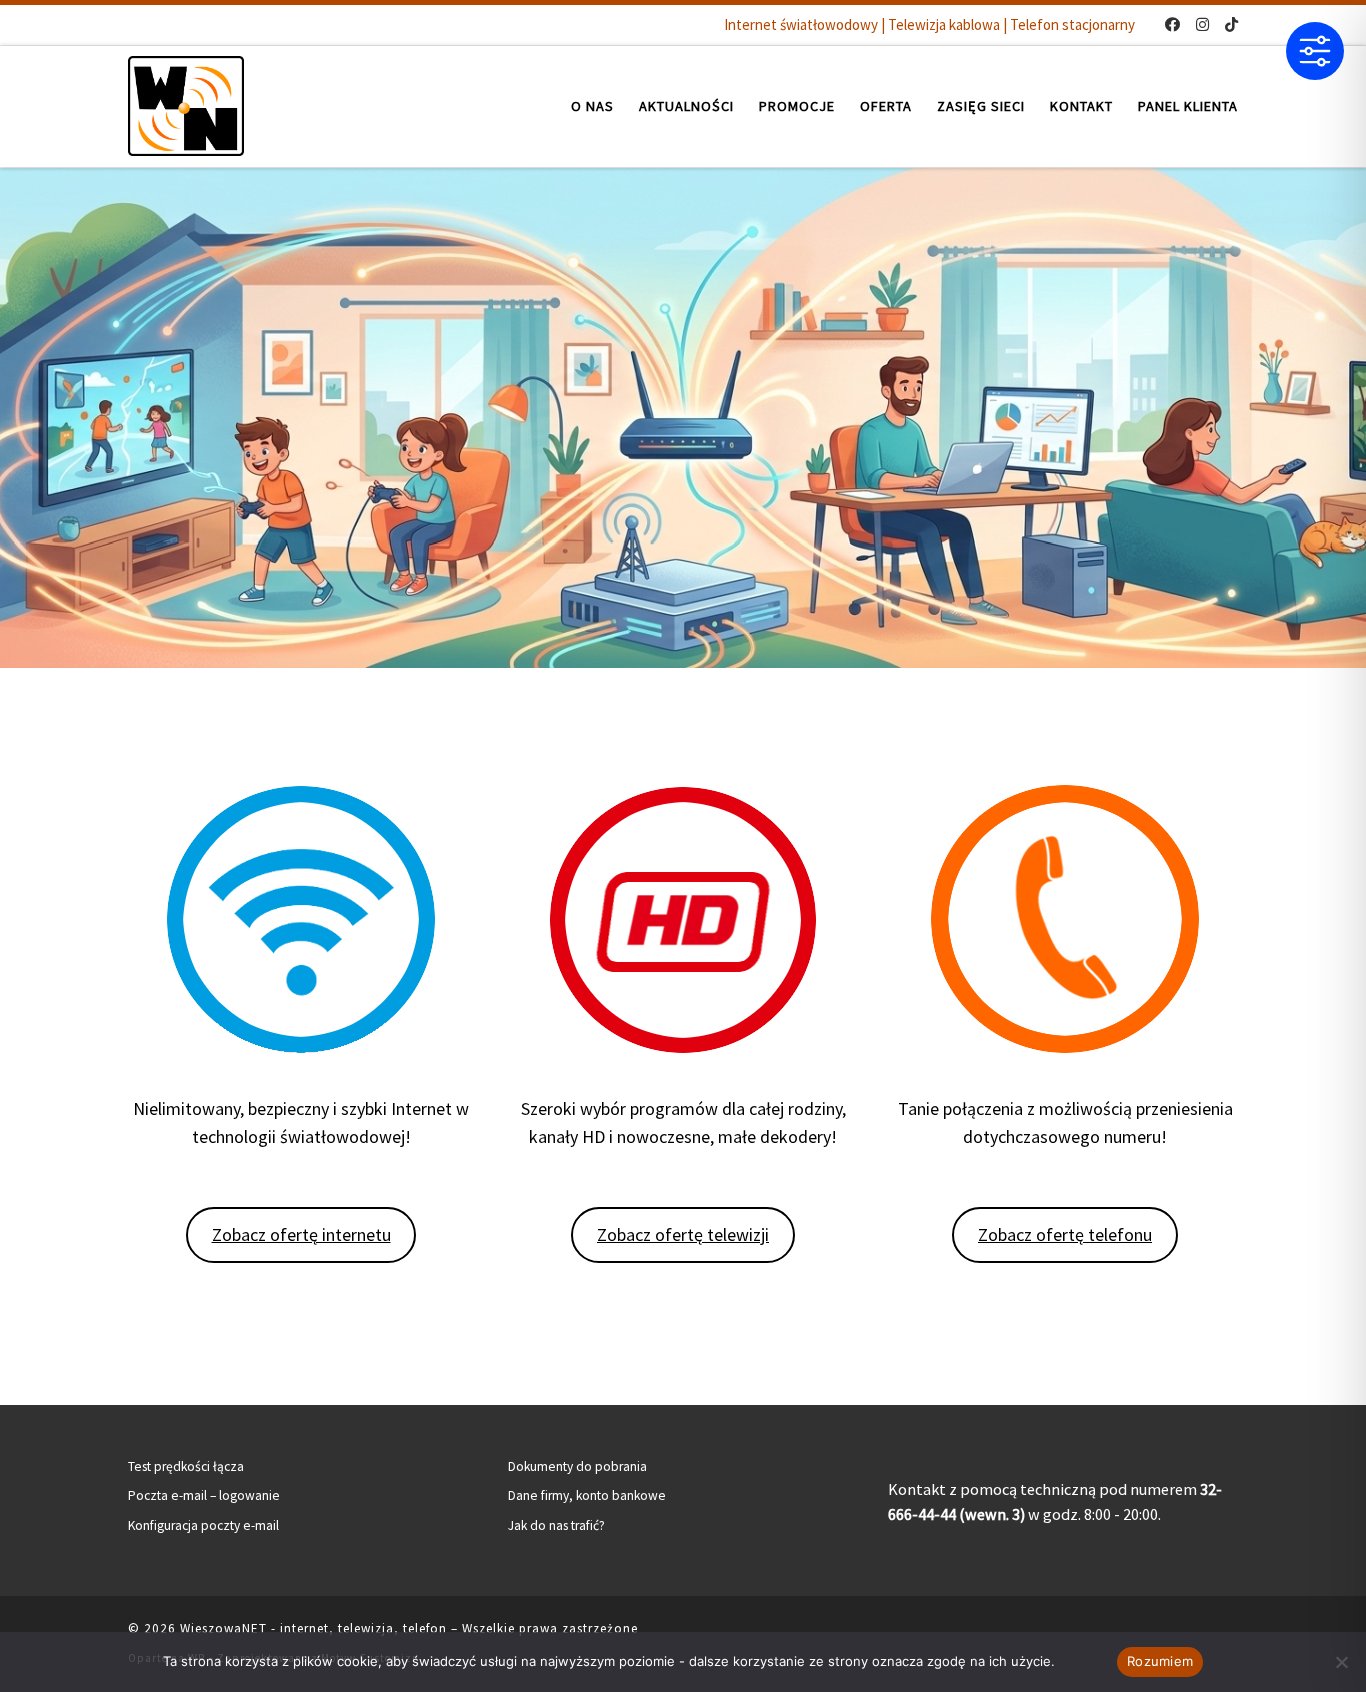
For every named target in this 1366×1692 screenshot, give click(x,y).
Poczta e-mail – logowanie (204, 1495)
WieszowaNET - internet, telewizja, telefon (313, 1628)
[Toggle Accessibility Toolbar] (1315, 51)
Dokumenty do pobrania (577, 1466)
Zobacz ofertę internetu (301, 1234)
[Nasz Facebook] (1172, 24)
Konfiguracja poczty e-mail (203, 1525)
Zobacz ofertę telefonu (1065, 1234)
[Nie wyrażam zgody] (1341, 1662)
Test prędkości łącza (186, 1466)
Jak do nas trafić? (556, 1525)
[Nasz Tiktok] (1231, 24)
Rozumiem (1160, 1661)
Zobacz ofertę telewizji (683, 1234)
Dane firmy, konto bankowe (587, 1495)
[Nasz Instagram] (1202, 24)
